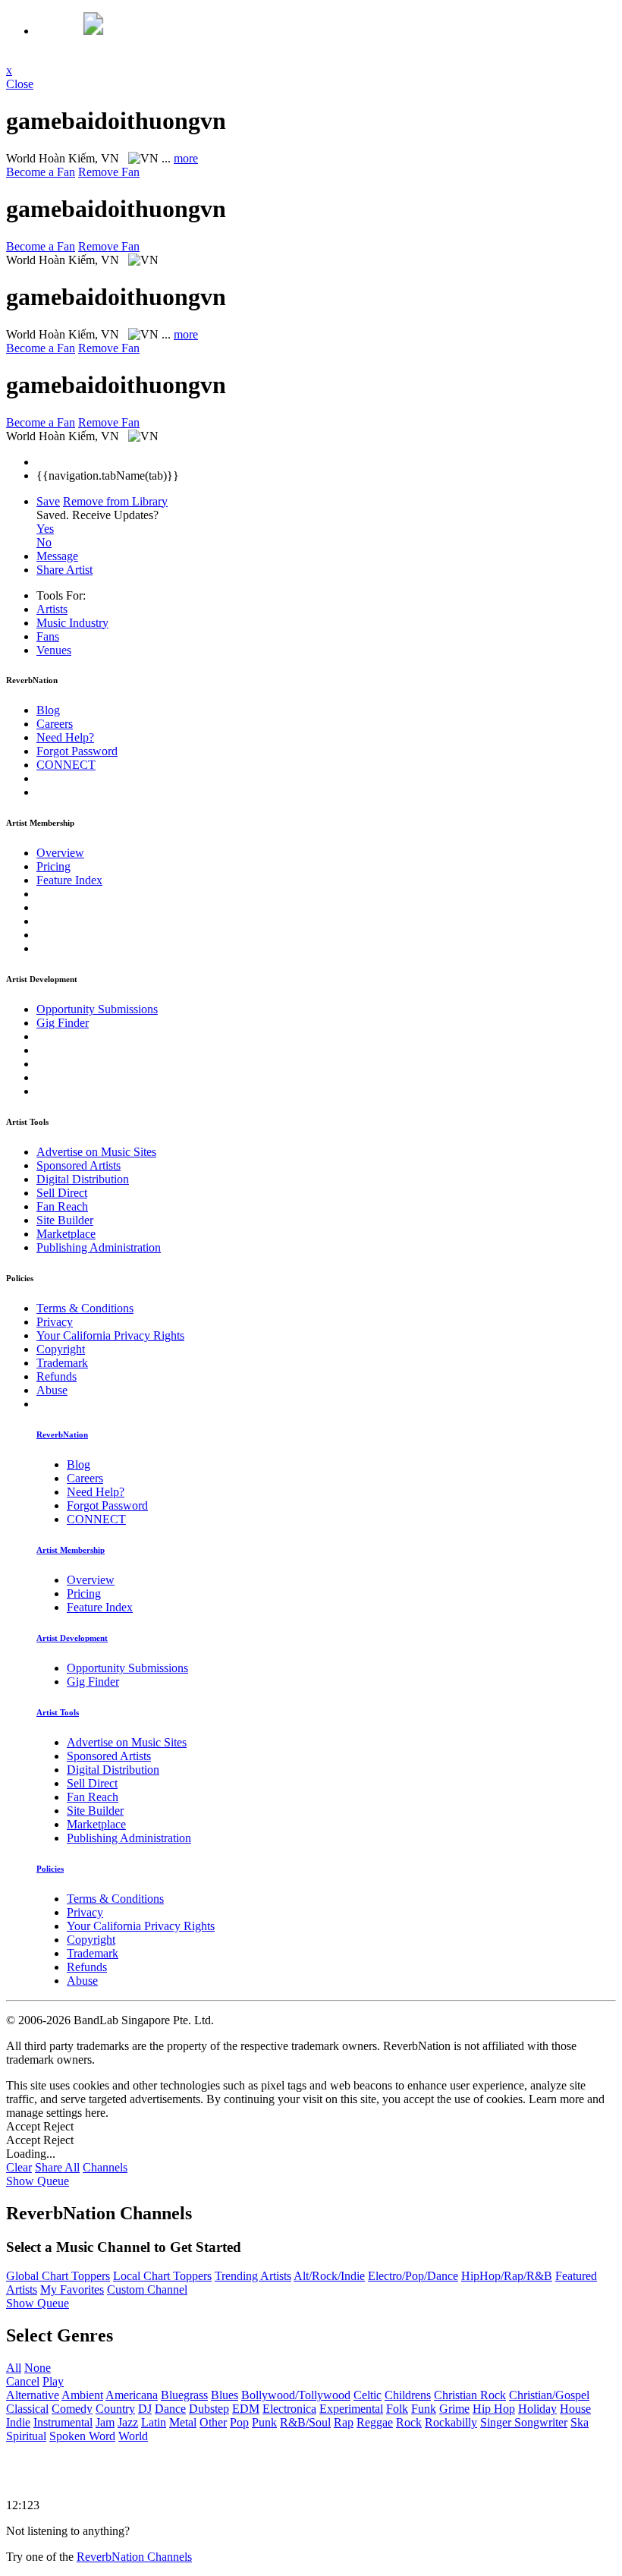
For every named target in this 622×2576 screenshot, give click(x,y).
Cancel (23, 2381)
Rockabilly (451, 2422)
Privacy (55, 1322)
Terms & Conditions (85, 1308)
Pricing (53, 866)
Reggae (375, 2422)
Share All (57, 2167)
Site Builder (65, 1220)
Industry (72, 623)
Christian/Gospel (549, 2395)
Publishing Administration (99, 1247)
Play (53, 2381)
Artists (52, 609)
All (14, 2368)
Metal (183, 2422)
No (44, 542)
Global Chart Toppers (58, 2276)
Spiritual (26, 2436)
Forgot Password (77, 751)
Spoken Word (82, 2436)
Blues (225, 2395)
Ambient (82, 2395)
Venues (54, 650)
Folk (397, 2409)
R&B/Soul (305, 2422)
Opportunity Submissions (97, 1009)
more (186, 158)
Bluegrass (184, 2395)
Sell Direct (62, 1193)
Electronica (289, 2409)
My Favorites (72, 2289)
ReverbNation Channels (134, 2557)
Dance (170, 2409)
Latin (154, 2422)
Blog (48, 710)
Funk (424, 2409)
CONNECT (66, 765)
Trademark (62, 1363)
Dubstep (209, 2409)
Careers (55, 724)
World (133, 2436)
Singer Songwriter (524, 2422)
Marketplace (66, 1234)
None (38, 2368)
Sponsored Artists (79, 1165)
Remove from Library (115, 501)
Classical (27, 2409)
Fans (48, 636)
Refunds (57, 1376)
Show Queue (38, 2181)
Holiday (537, 2409)
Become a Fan (41, 172)
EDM (246, 2409)
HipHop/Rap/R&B (507, 2276)
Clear (19, 2167)
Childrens (408, 2395)
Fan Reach (62, 1206)
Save (48, 501)
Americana (132, 2395)
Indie (18, 2422)
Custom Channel (147, 2289)
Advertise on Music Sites (96, 1152)
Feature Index (69, 880)
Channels (105, 2167)
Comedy (72, 2409)
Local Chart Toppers (162, 2276)
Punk (264, 2422)
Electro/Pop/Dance (413, 2276)
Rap (344, 2422)
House (575, 2409)
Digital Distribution (83, 1179)
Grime (454, 2409)
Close (20, 84)
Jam (105, 2422)
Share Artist (64, 570)
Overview (60, 853)
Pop (239, 2422)
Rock (409, 2422)
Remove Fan (109, 172)
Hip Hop (494, 2409)
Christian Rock (470, 2395)
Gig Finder (63, 1023)
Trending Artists (253, 2276)
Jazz (128, 2422)
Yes (45, 529)
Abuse (52, 1390)
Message (57, 556)
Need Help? (65, 737)
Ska (580, 2422)
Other (213, 2422)
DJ (145, 2409)
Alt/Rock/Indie (329, 2276)
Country (115, 2409)
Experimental (351, 2409)
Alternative (33, 2395)
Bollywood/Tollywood (296, 2395)
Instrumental (63, 2422)
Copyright (61, 1349)
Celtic (368, 2395)
